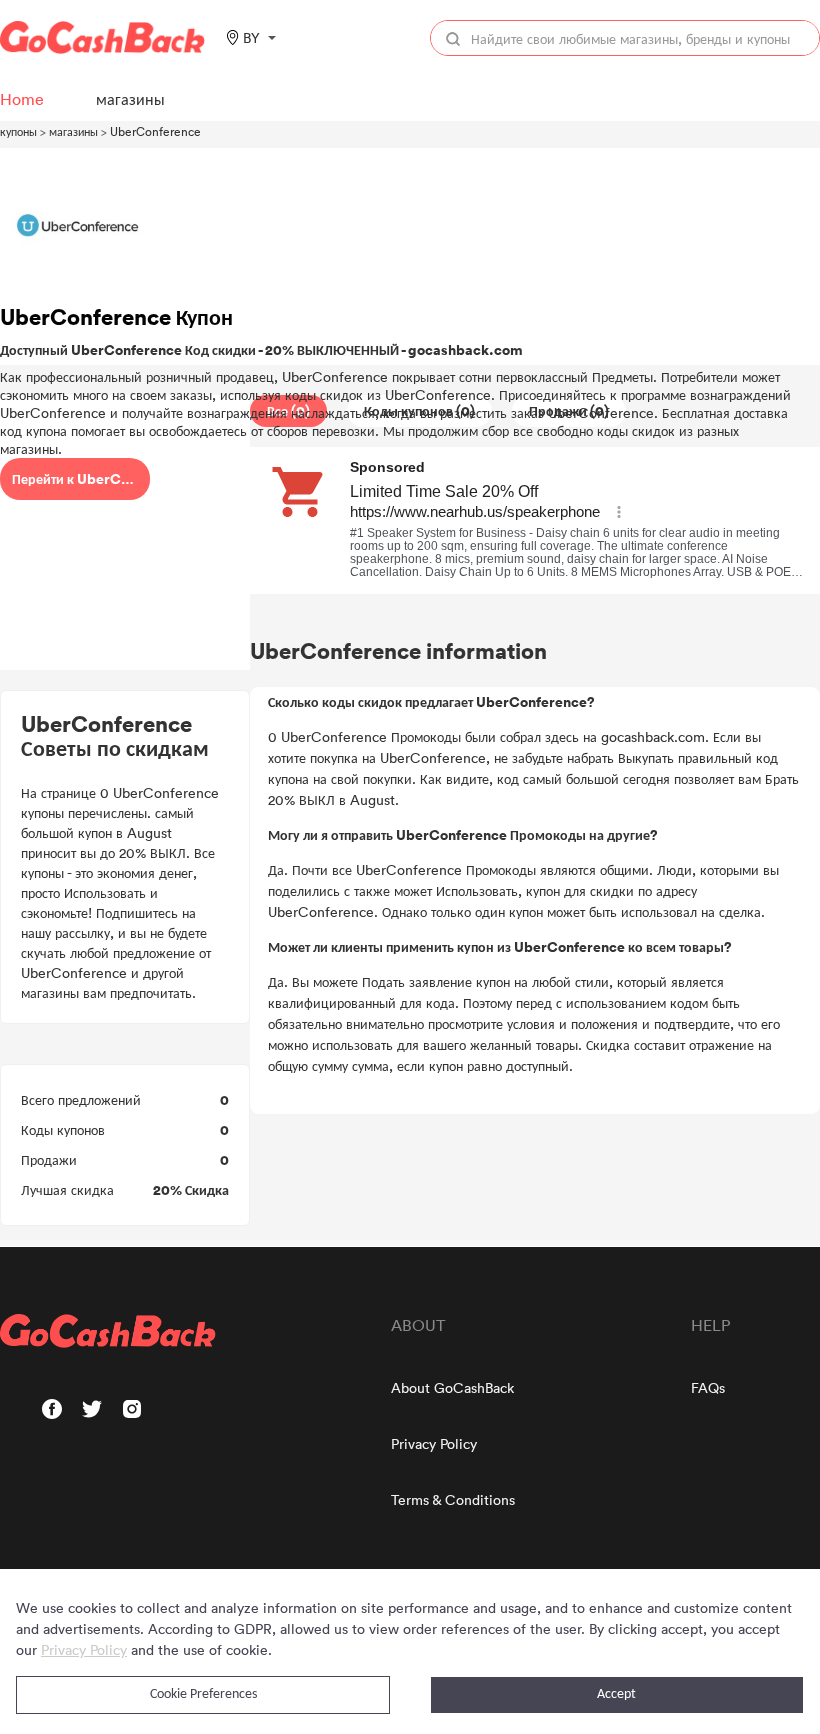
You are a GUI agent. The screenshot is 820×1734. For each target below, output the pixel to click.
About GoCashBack (452, 1387)
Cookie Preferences (203, 1694)
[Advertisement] (125, 533)
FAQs (708, 1387)
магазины (73, 131)
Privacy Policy (434, 1443)
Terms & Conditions (453, 1499)
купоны (18, 131)
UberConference (155, 131)
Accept (616, 1694)
